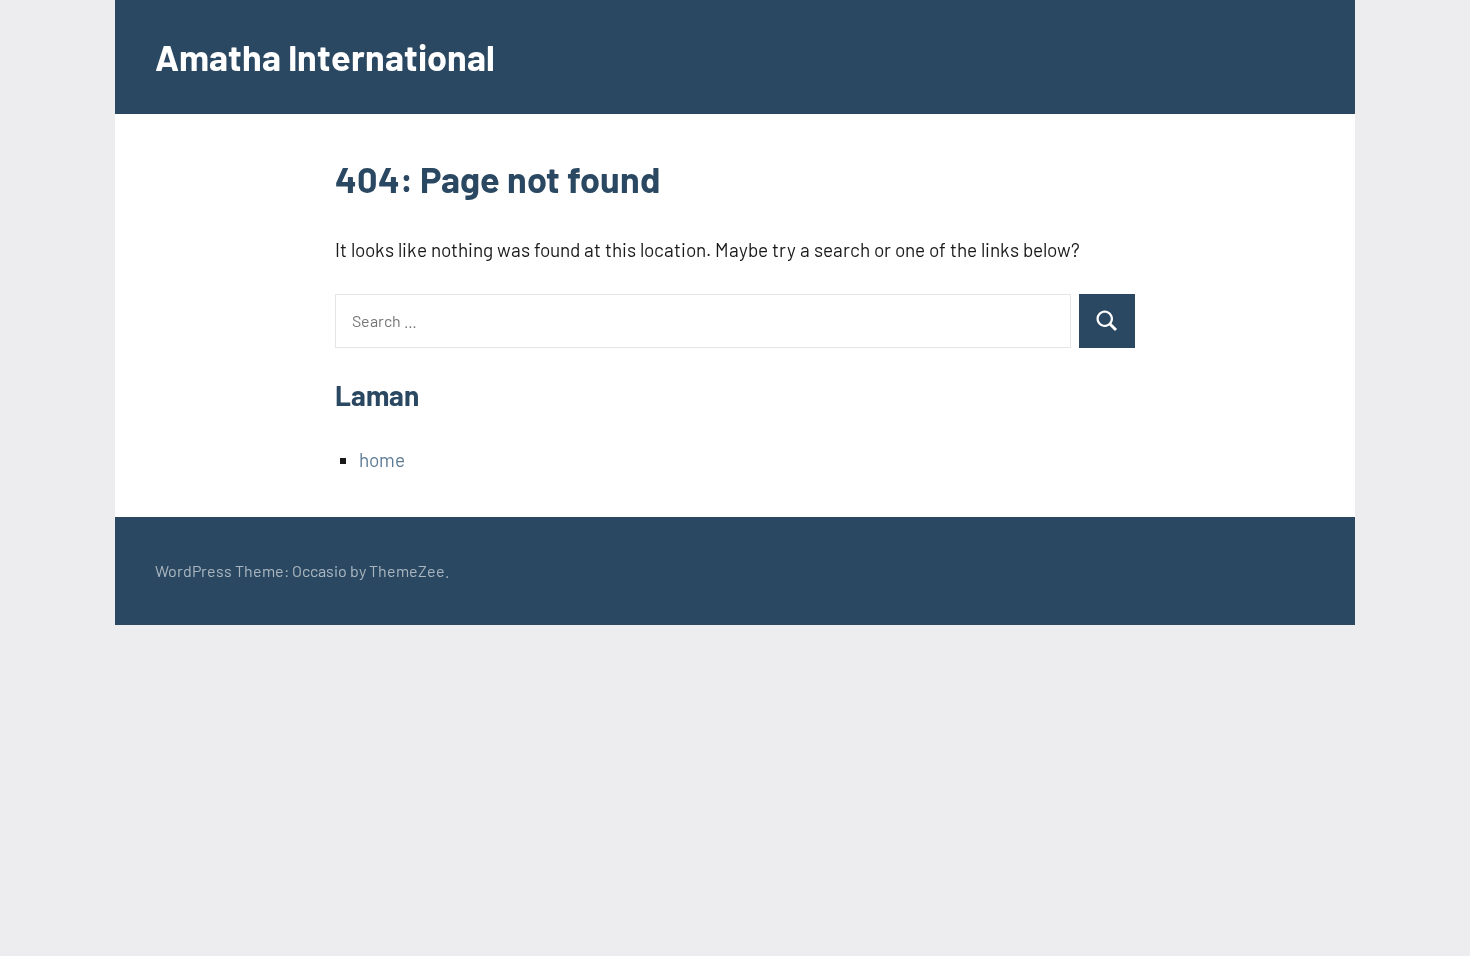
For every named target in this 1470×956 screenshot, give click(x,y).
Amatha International (325, 56)
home (382, 459)
